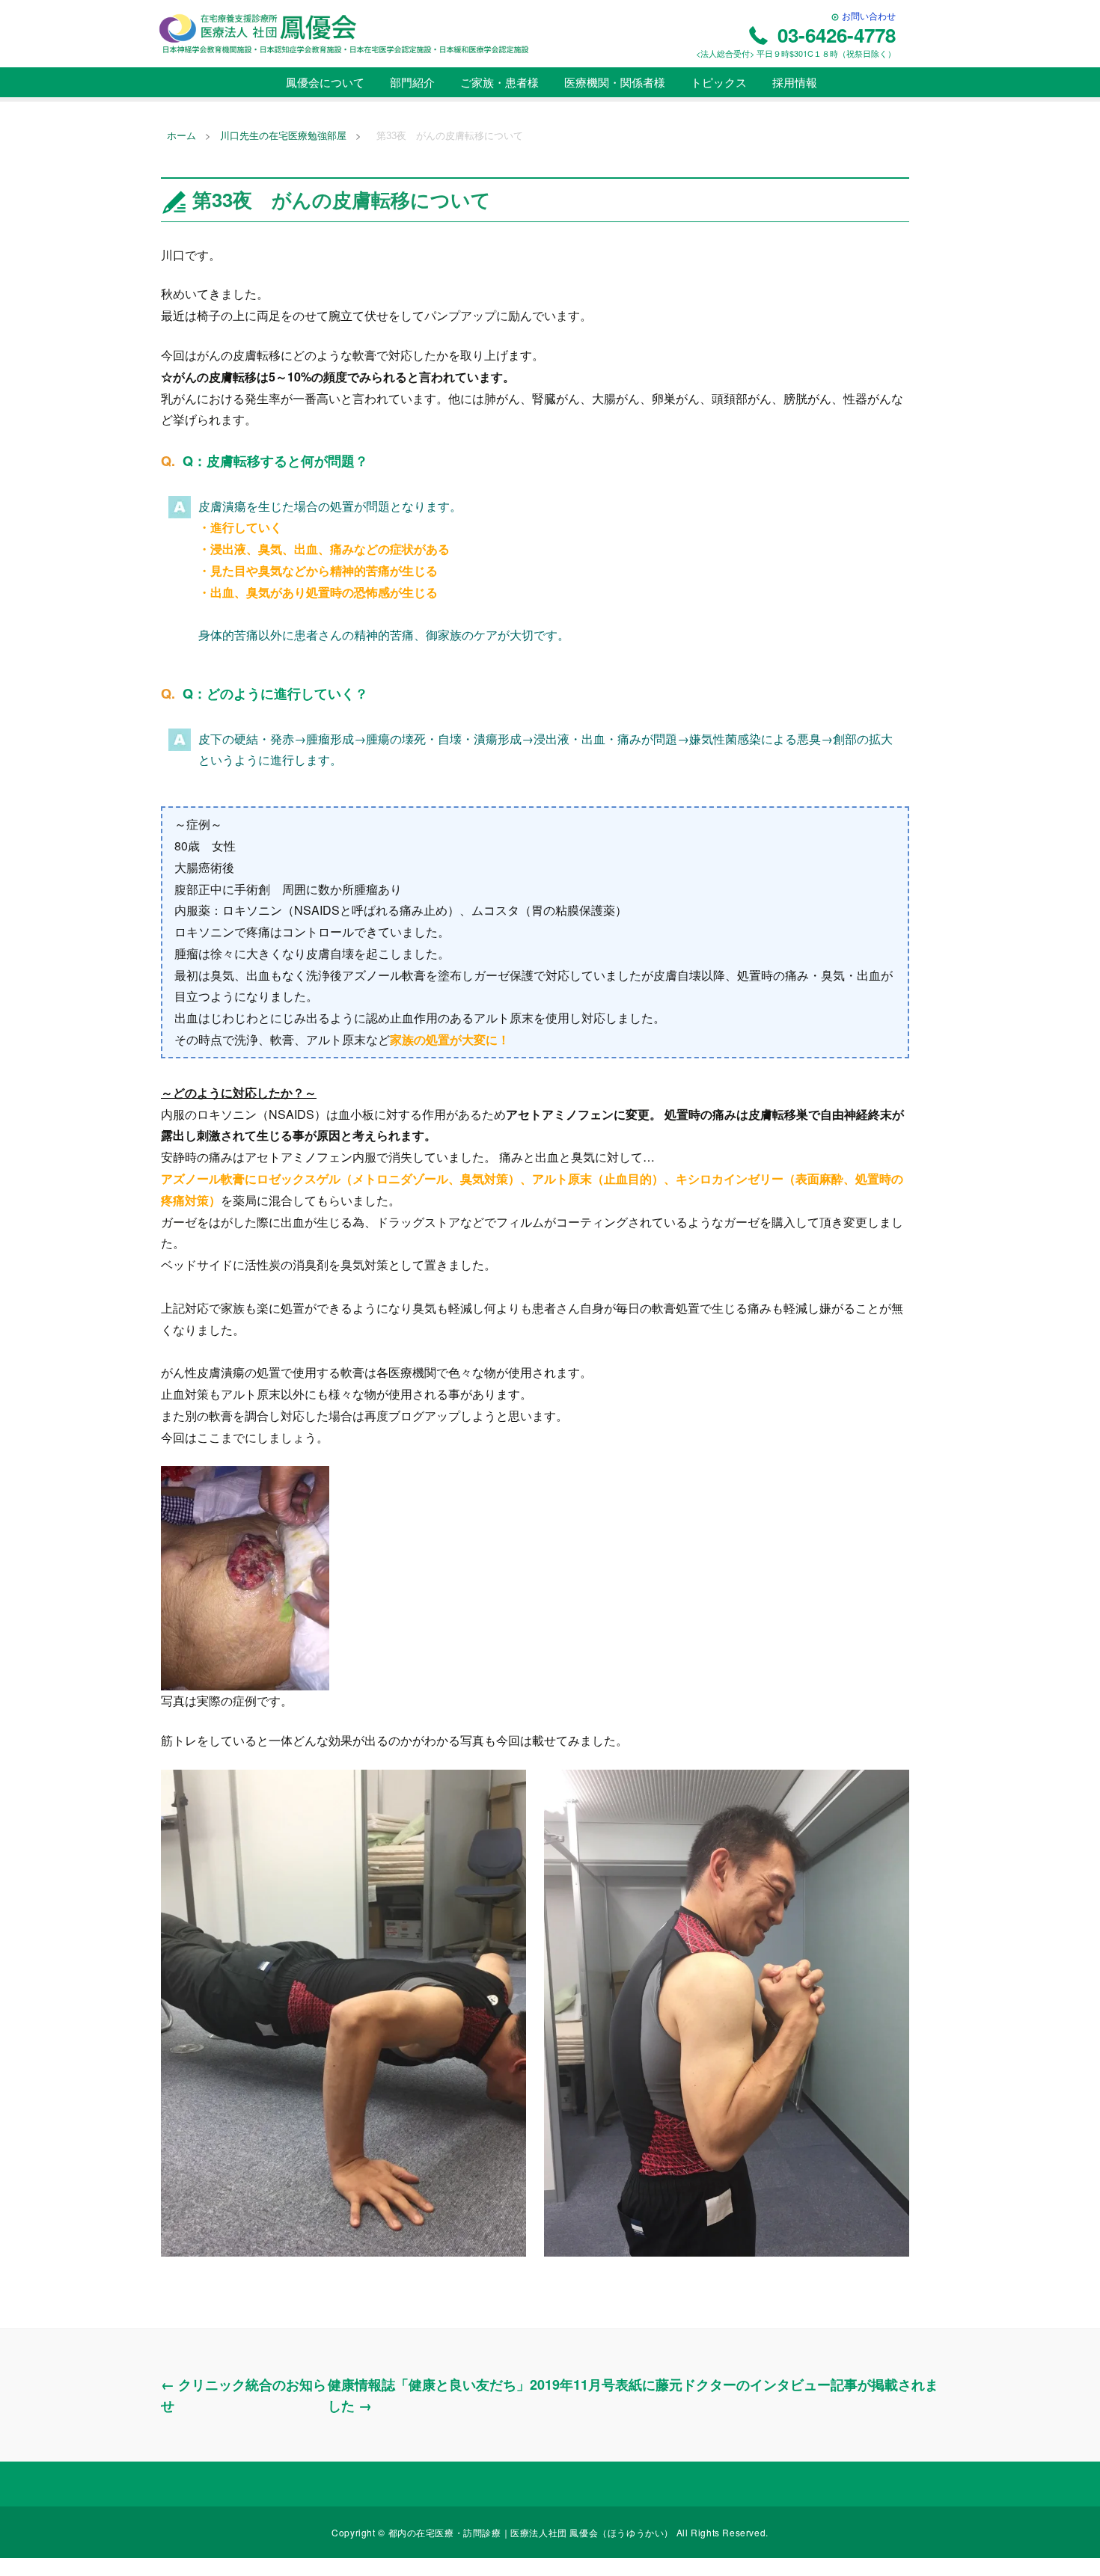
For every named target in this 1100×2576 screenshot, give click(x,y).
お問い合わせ (868, 15)
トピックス (717, 82)
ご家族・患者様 (498, 82)
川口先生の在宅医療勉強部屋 (283, 136)
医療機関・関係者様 (613, 82)
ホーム (181, 136)
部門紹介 (411, 82)
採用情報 (793, 82)
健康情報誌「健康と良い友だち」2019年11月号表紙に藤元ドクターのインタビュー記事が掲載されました (633, 2395)
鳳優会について (324, 82)
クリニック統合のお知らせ (244, 2395)
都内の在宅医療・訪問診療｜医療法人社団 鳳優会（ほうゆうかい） (532, 2532)
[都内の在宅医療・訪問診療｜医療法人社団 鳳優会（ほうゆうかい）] (344, 33)
